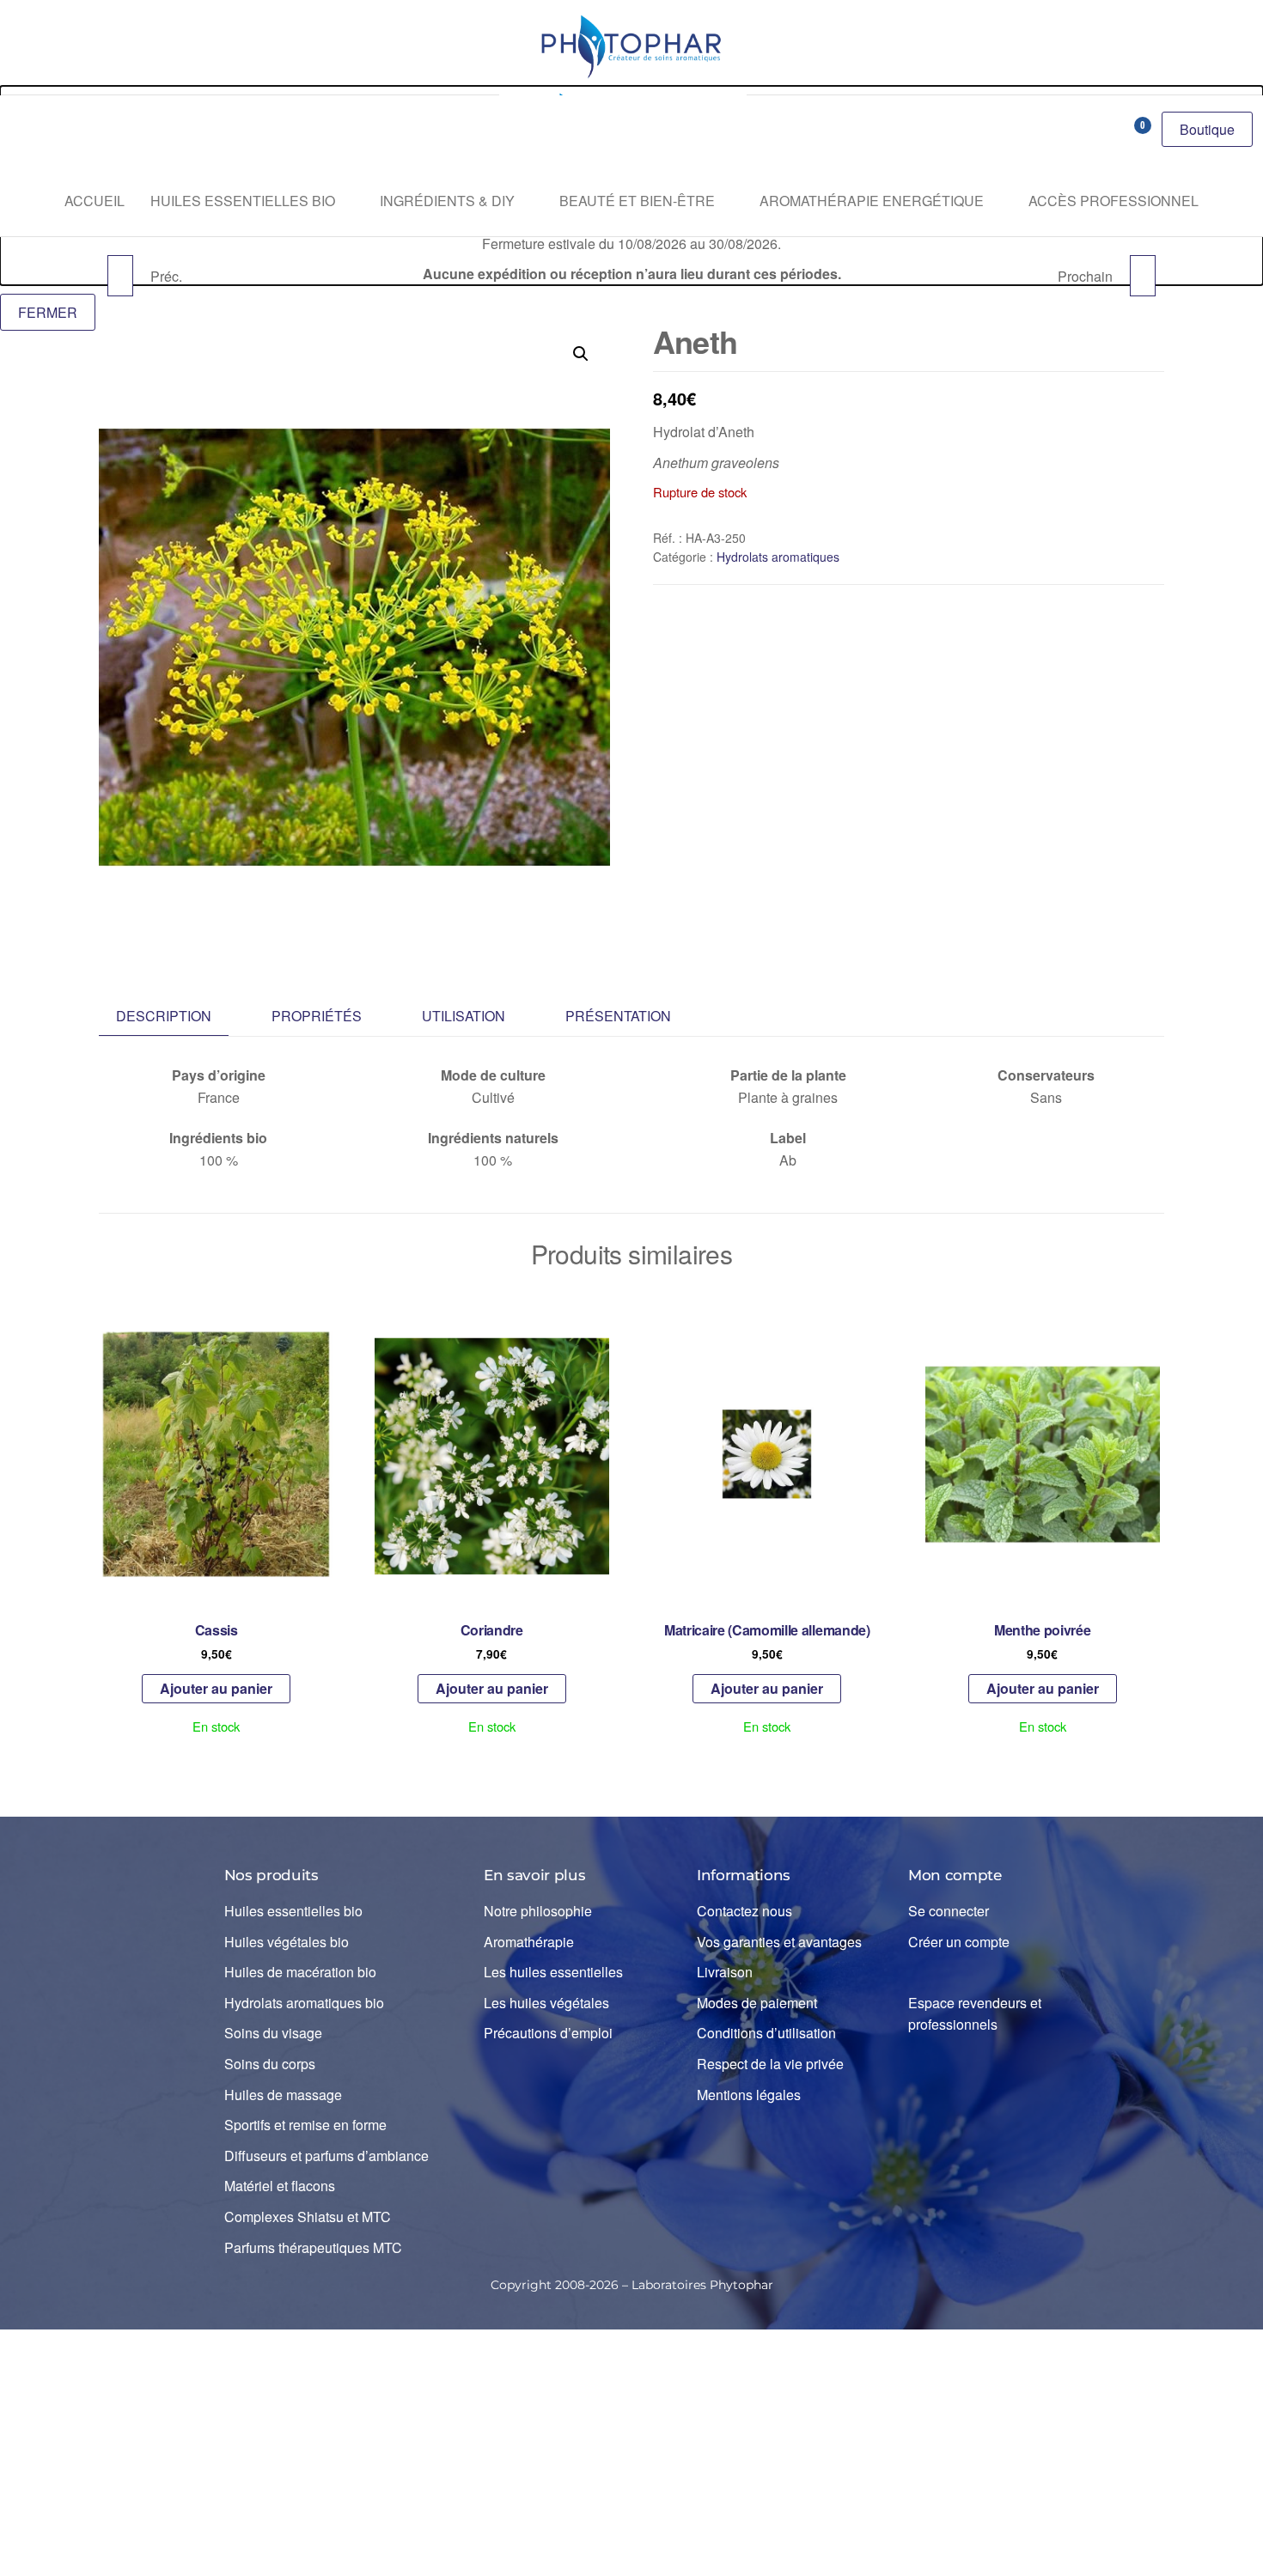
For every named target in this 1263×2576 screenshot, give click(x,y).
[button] (581, 354)
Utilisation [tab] (464, 1016)
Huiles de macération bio (300, 1972)
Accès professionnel (1114, 201)
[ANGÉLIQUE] (1143, 276)
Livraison (725, 1972)
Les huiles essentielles (553, 1972)
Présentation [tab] (618, 1016)
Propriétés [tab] (317, 1016)
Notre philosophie (538, 1911)
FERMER (48, 312)
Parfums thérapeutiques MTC (313, 2247)
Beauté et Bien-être (637, 201)
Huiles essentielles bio (243, 201)
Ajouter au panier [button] (216, 1688)
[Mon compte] (1102, 131)
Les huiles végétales (546, 2003)
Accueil (95, 201)
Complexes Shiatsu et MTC (308, 2217)
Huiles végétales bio (287, 1942)
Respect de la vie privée (770, 2064)
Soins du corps (270, 2064)
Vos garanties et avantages (779, 1942)
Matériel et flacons (280, 2186)
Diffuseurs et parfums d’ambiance (326, 2156)
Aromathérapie (529, 1942)
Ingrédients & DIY (447, 201)
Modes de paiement (757, 2003)
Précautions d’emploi (548, 2033)
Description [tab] (164, 1016)
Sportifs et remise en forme (305, 2125)
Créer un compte (959, 1942)
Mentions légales (749, 2095)
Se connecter (949, 1911)
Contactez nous (744, 1911)
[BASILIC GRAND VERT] (120, 276)
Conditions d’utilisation (766, 2033)
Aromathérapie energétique (872, 201)
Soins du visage (273, 2033)
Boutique (1207, 129)
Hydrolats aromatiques (778, 557)
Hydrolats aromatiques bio (304, 2003)
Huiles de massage (283, 2095)
